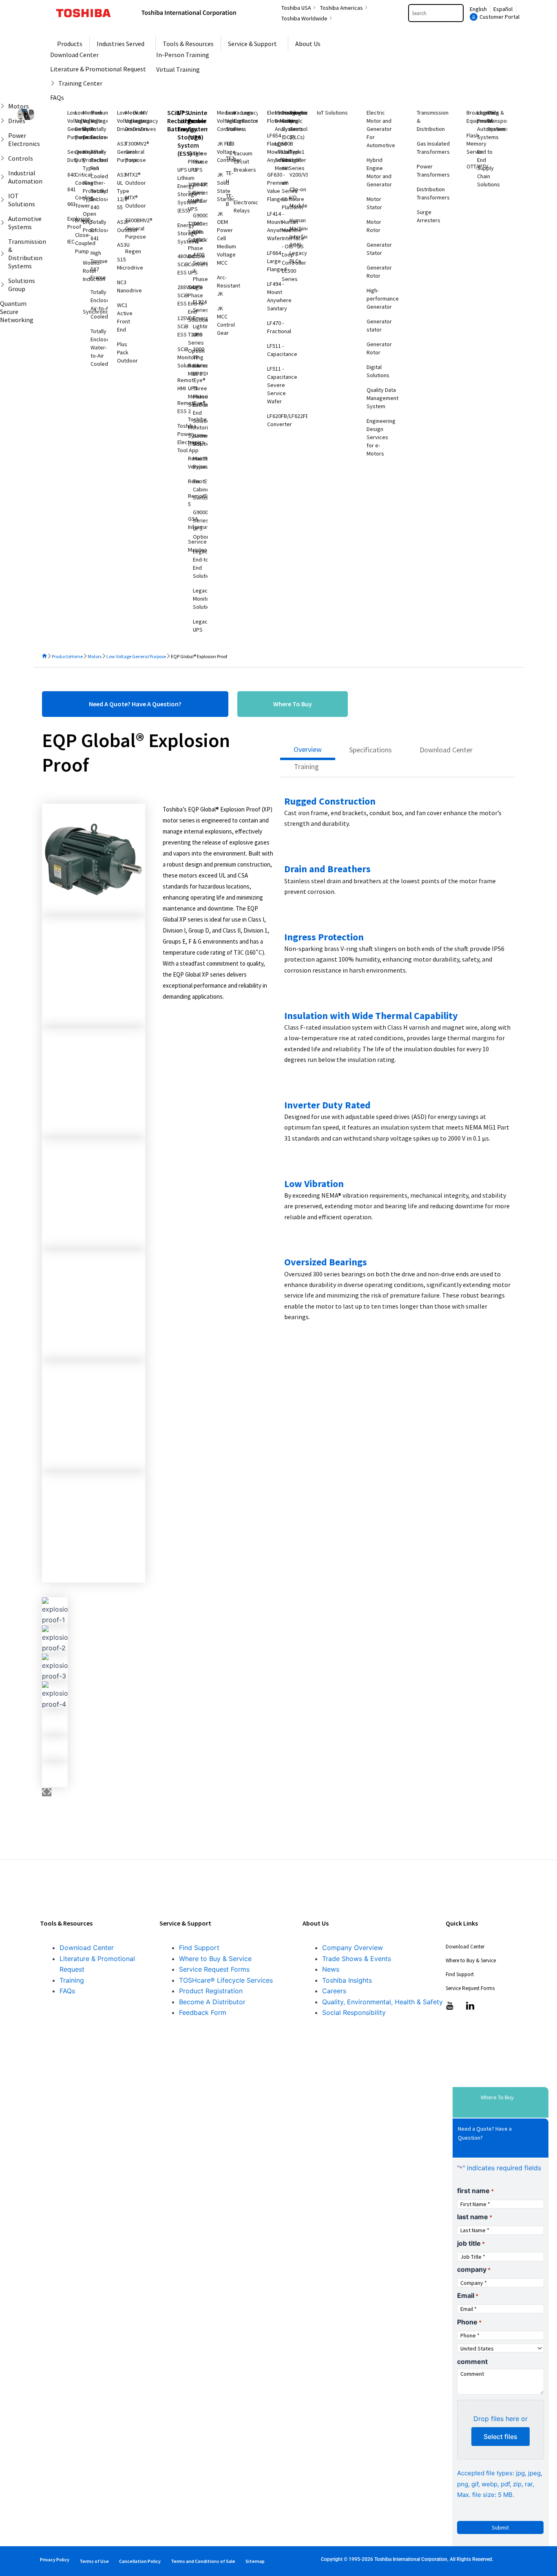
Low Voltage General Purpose (136, 656)
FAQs (67, 1991)
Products (61, 656)
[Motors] (4, 106)
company (474, 2269)
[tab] (308, 752)
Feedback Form (203, 2012)
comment (472, 2362)
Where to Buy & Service (215, 1959)
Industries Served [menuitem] (120, 44)
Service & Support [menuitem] (252, 44)
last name (475, 2217)
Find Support (199, 1948)
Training (72, 1980)
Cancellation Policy (140, 2561)
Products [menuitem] (70, 44)
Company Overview (353, 1948)
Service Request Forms (214, 1969)
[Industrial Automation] (4, 177)
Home (76, 656)
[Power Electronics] (4, 139)
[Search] (459, 13)
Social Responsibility (354, 2012)
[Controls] (4, 158)
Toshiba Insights (347, 1980)
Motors (95, 656)
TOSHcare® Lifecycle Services (226, 1980)
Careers (334, 1991)
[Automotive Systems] (4, 223)
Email (468, 2295)
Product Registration (211, 1991)
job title (471, 2243)
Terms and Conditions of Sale (203, 2561)
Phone (469, 2322)
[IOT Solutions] (4, 200)
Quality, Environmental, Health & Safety (382, 2002)
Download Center (87, 1948)
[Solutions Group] (4, 285)
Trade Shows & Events (357, 1959)
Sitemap (255, 2561)
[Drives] (4, 121)
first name (475, 2191)
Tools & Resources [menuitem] (188, 44)
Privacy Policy (55, 2559)
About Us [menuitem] (308, 44)
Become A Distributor (212, 2002)
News (331, 1969)
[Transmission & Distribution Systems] (4, 254)
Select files (501, 2437)
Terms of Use (94, 2561)
